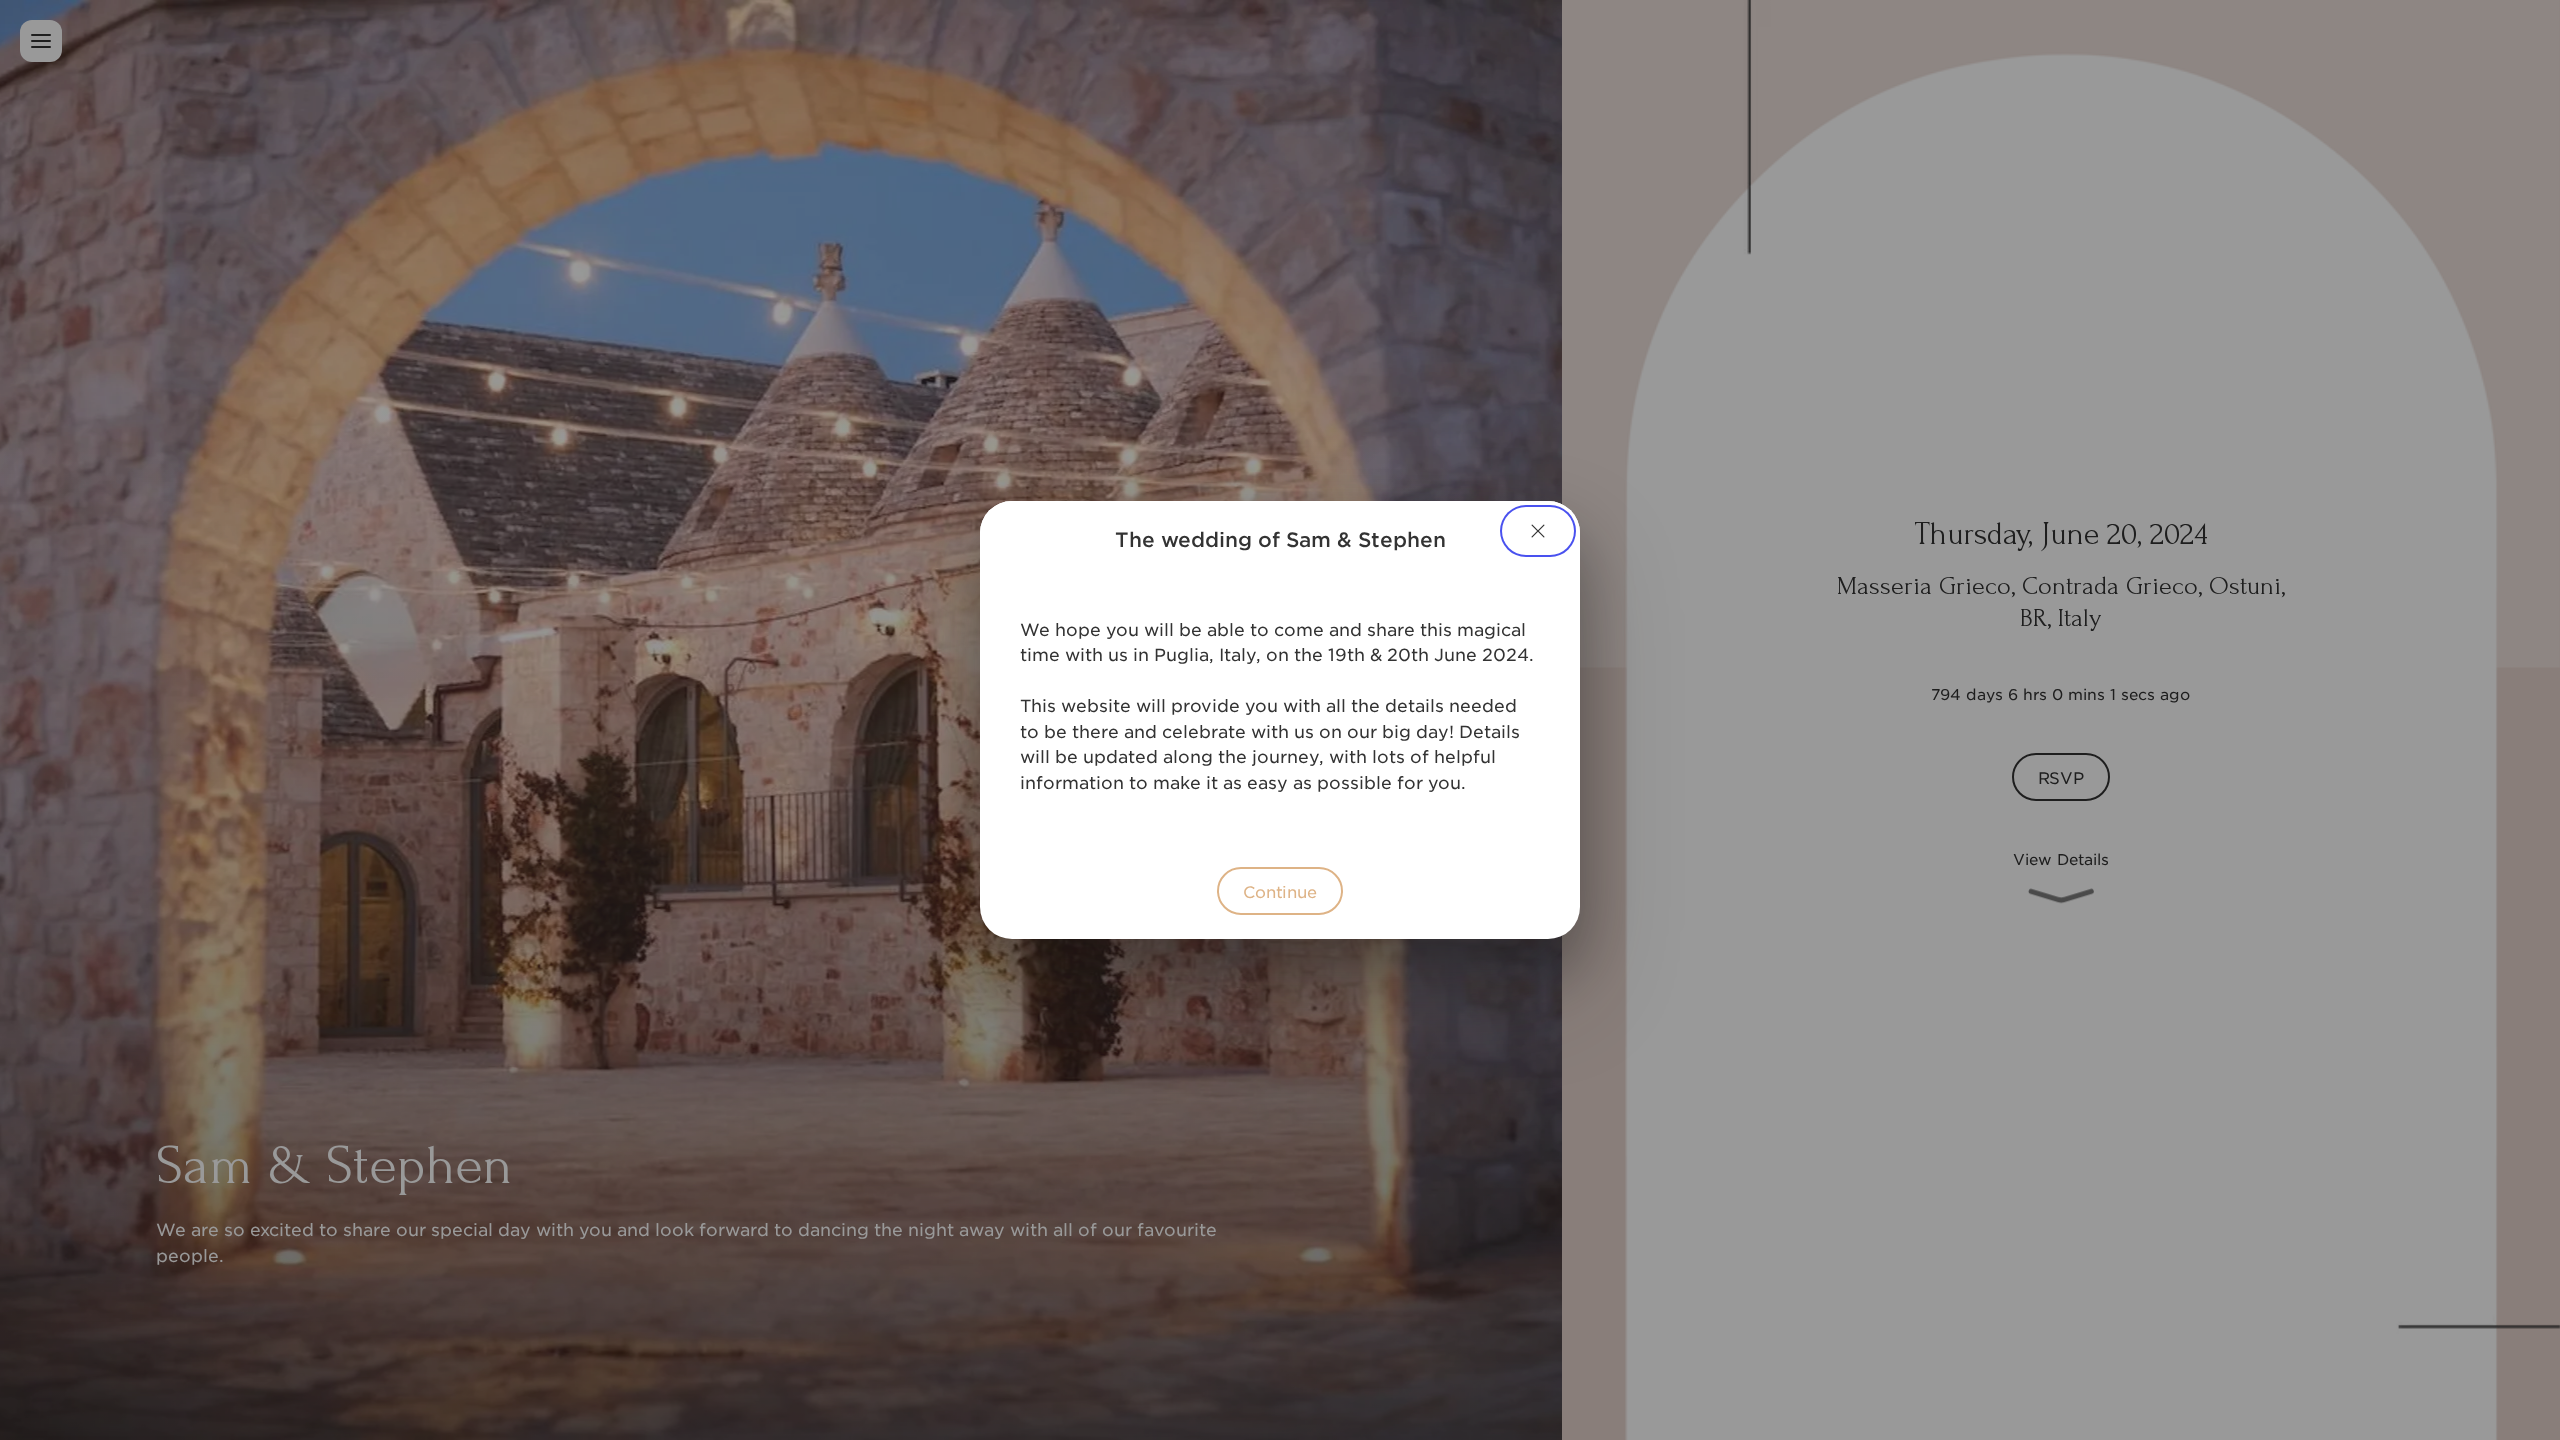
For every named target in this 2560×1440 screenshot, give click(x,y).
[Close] (1538, 531)
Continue (1280, 891)
